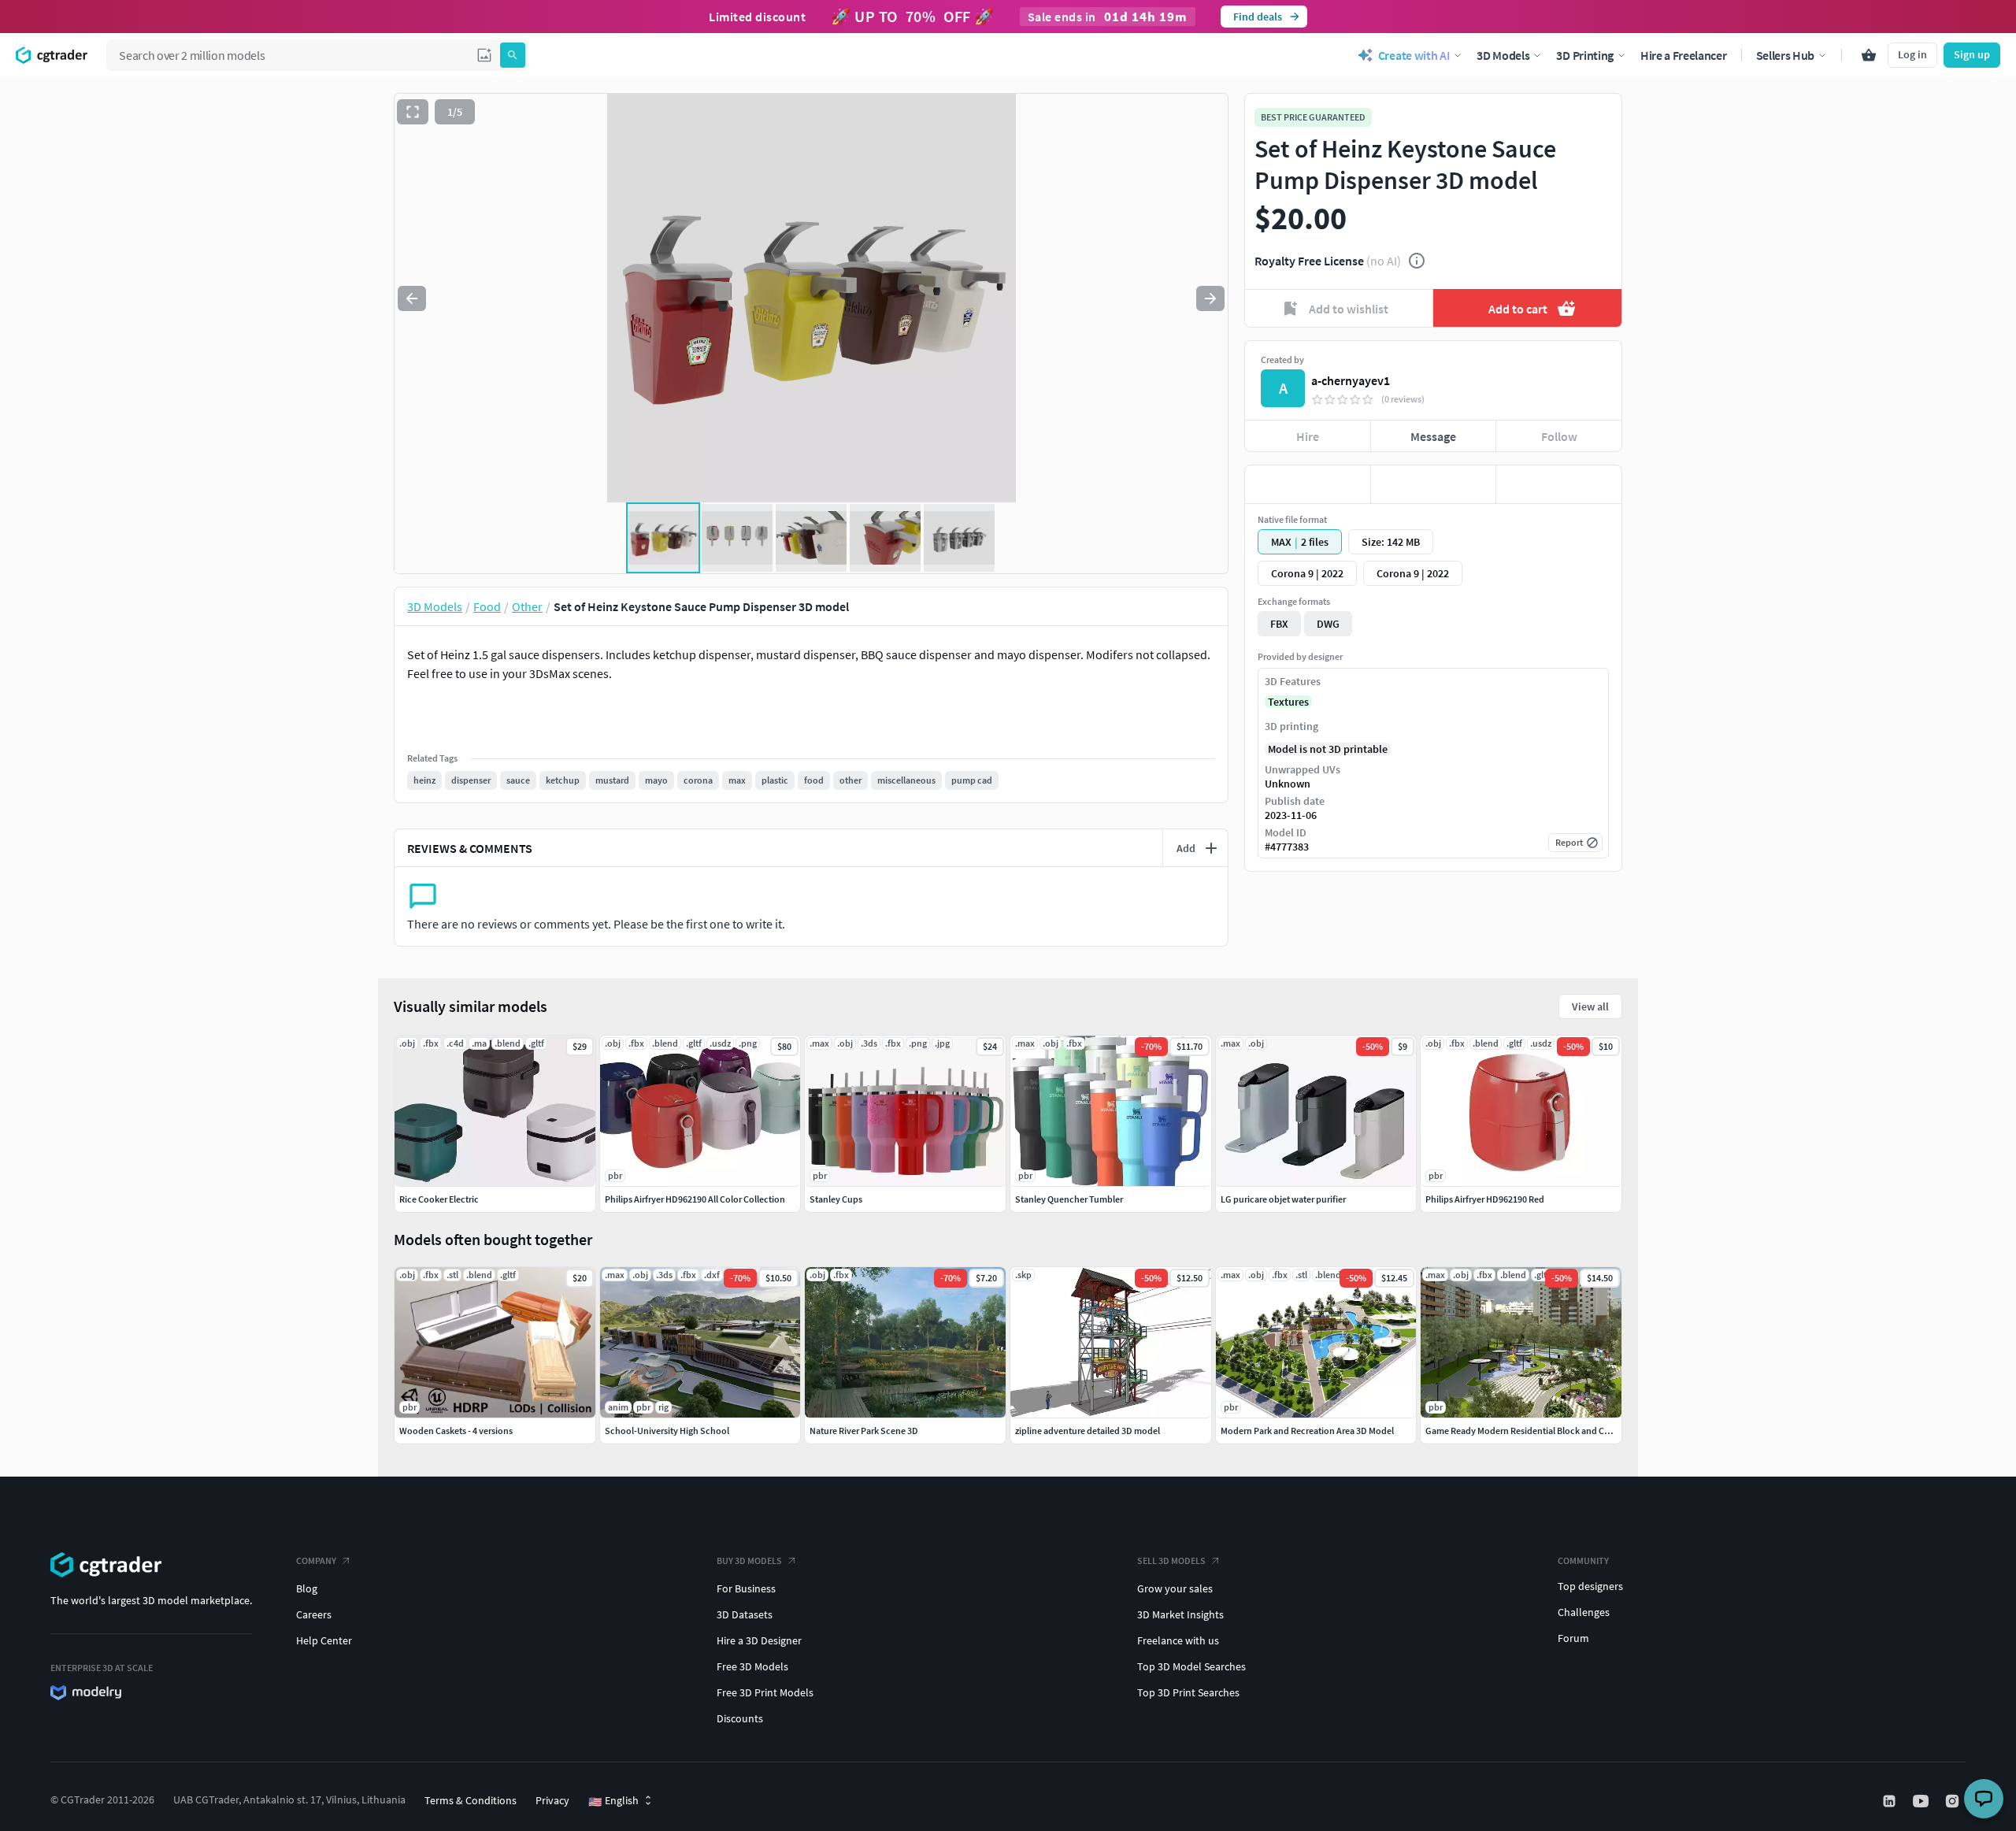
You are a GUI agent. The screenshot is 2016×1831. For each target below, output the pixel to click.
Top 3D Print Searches (1188, 1692)
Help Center (324, 1640)
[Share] (1559, 484)
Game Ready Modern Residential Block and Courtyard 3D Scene (1552, 1431)
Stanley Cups (836, 1199)
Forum (1573, 1638)
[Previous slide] (412, 298)
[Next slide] (1210, 298)
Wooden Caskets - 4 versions (456, 1431)
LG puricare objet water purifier (1283, 1199)
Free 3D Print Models (765, 1692)
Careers (314, 1614)
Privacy (552, 1800)
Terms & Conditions (471, 1800)
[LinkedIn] (1891, 1801)
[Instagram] (1954, 1801)
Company (316, 1560)
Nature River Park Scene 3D (864, 1431)
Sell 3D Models (1171, 1560)
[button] (484, 55)
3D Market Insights (1180, 1614)
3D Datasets (745, 1614)
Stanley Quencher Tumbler (1069, 1199)
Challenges (1584, 1612)
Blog (307, 1588)
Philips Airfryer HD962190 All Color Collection (695, 1199)
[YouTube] (1922, 1801)
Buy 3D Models (749, 1560)
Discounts (740, 1718)
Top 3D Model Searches (1191, 1666)
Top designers (1590, 1586)
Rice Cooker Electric (439, 1199)
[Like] (1308, 484)
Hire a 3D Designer (759, 1640)
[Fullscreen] (413, 112)
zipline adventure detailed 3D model (1088, 1431)
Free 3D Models (752, 1666)
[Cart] (1869, 55)
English (613, 1801)
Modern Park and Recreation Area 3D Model (1307, 1431)
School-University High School (667, 1431)
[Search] (513, 55)
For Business (746, 1588)
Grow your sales (1175, 1588)
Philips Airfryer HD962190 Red (1485, 1199)
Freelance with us (1178, 1640)
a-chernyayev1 (1351, 380)
